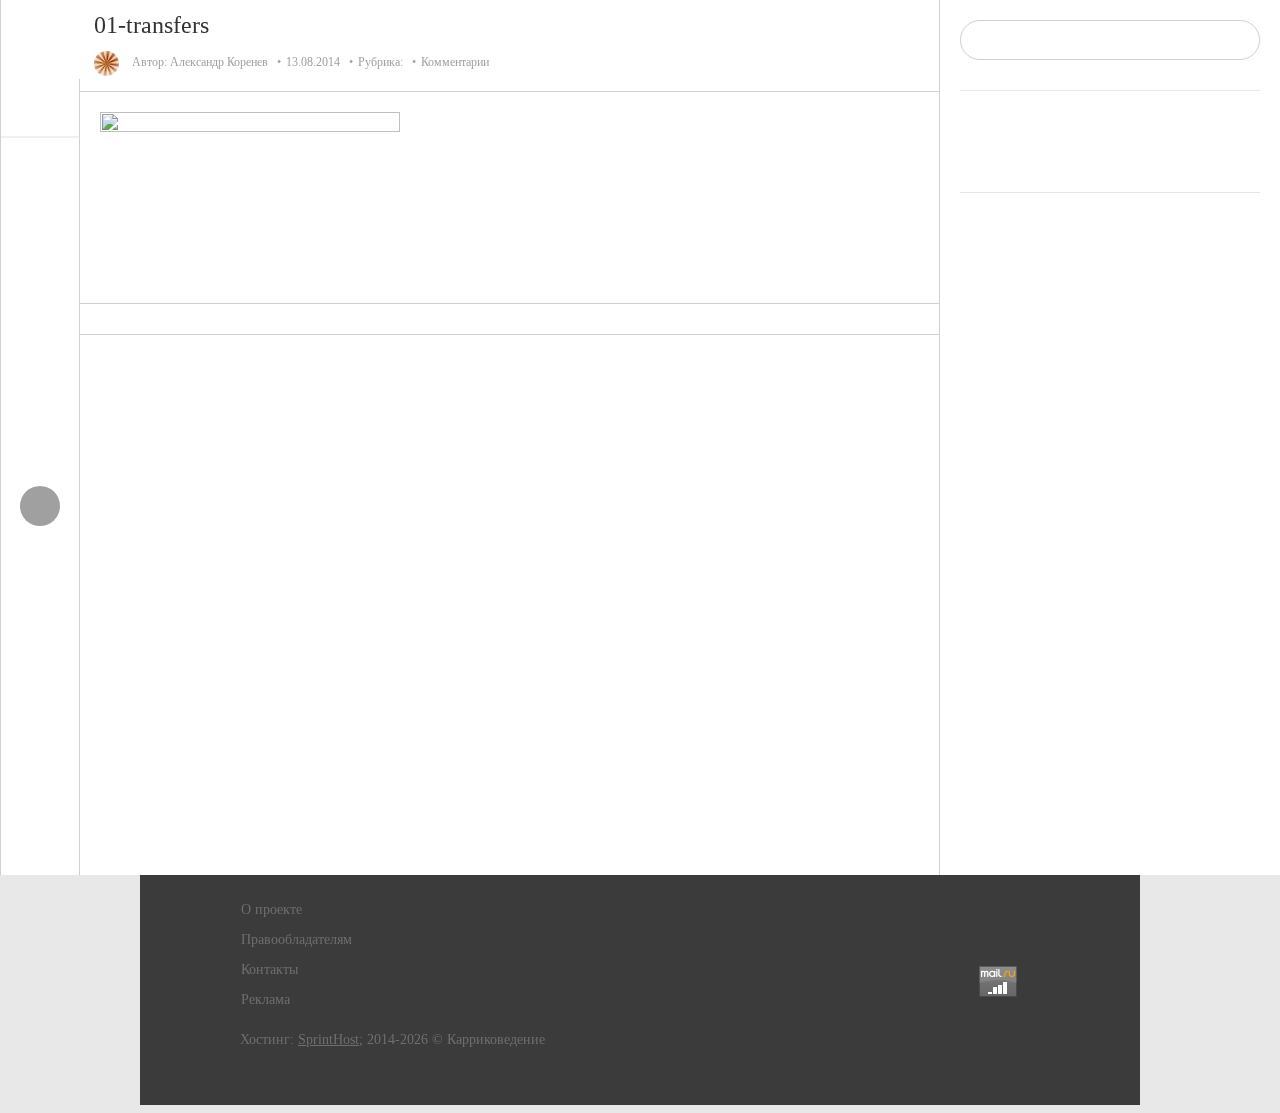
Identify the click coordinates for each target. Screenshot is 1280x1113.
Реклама (265, 999)
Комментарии (455, 62)
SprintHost (328, 1039)
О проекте (271, 909)
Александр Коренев (219, 62)
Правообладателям (296, 939)
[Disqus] (510, 605)
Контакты (269, 969)
